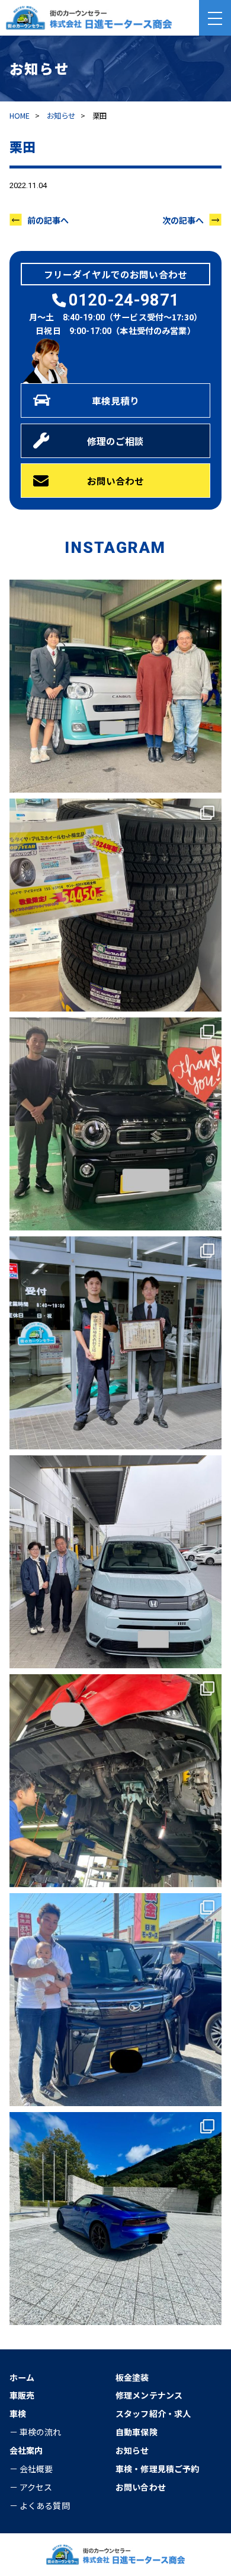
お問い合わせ (116, 481)
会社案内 (26, 2450)
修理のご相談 (116, 441)
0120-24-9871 (124, 300)
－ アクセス (31, 2487)
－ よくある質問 (40, 2505)
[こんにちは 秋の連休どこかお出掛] (116, 2219)
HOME (20, 116)
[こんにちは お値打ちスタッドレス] (116, 905)
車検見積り (116, 400)
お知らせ (61, 116)
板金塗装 (132, 2377)
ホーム (22, 2377)
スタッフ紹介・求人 (153, 2413)
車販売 (22, 2395)
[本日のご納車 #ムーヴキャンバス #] (116, 686)
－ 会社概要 (31, 2469)
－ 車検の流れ (36, 2432)
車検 (18, 2413)
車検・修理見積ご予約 (157, 2469)
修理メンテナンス (149, 2395)
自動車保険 (137, 2432)
